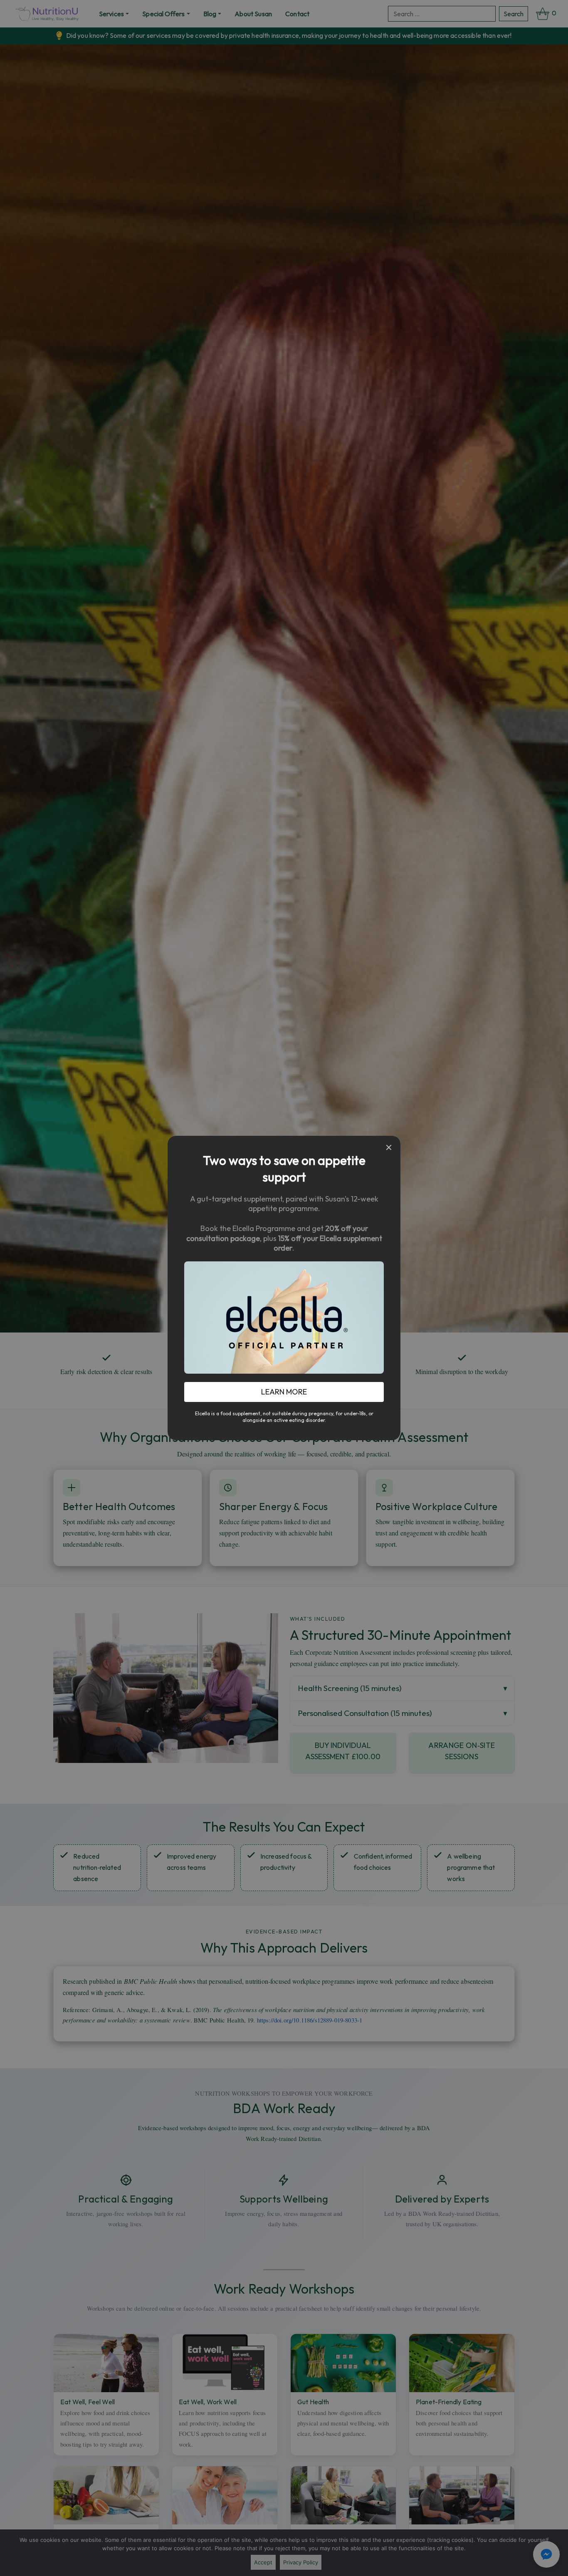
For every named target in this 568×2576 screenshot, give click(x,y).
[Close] (389, 1147)
